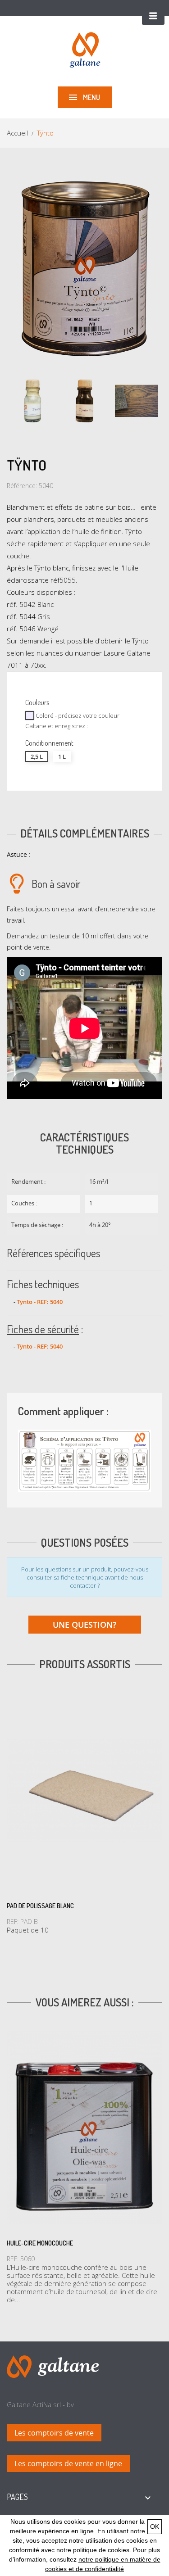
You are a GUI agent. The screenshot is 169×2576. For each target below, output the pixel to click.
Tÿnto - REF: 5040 (40, 1302)
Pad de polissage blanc (40, 1906)
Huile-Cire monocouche (40, 2243)
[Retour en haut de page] (53, 2366)
